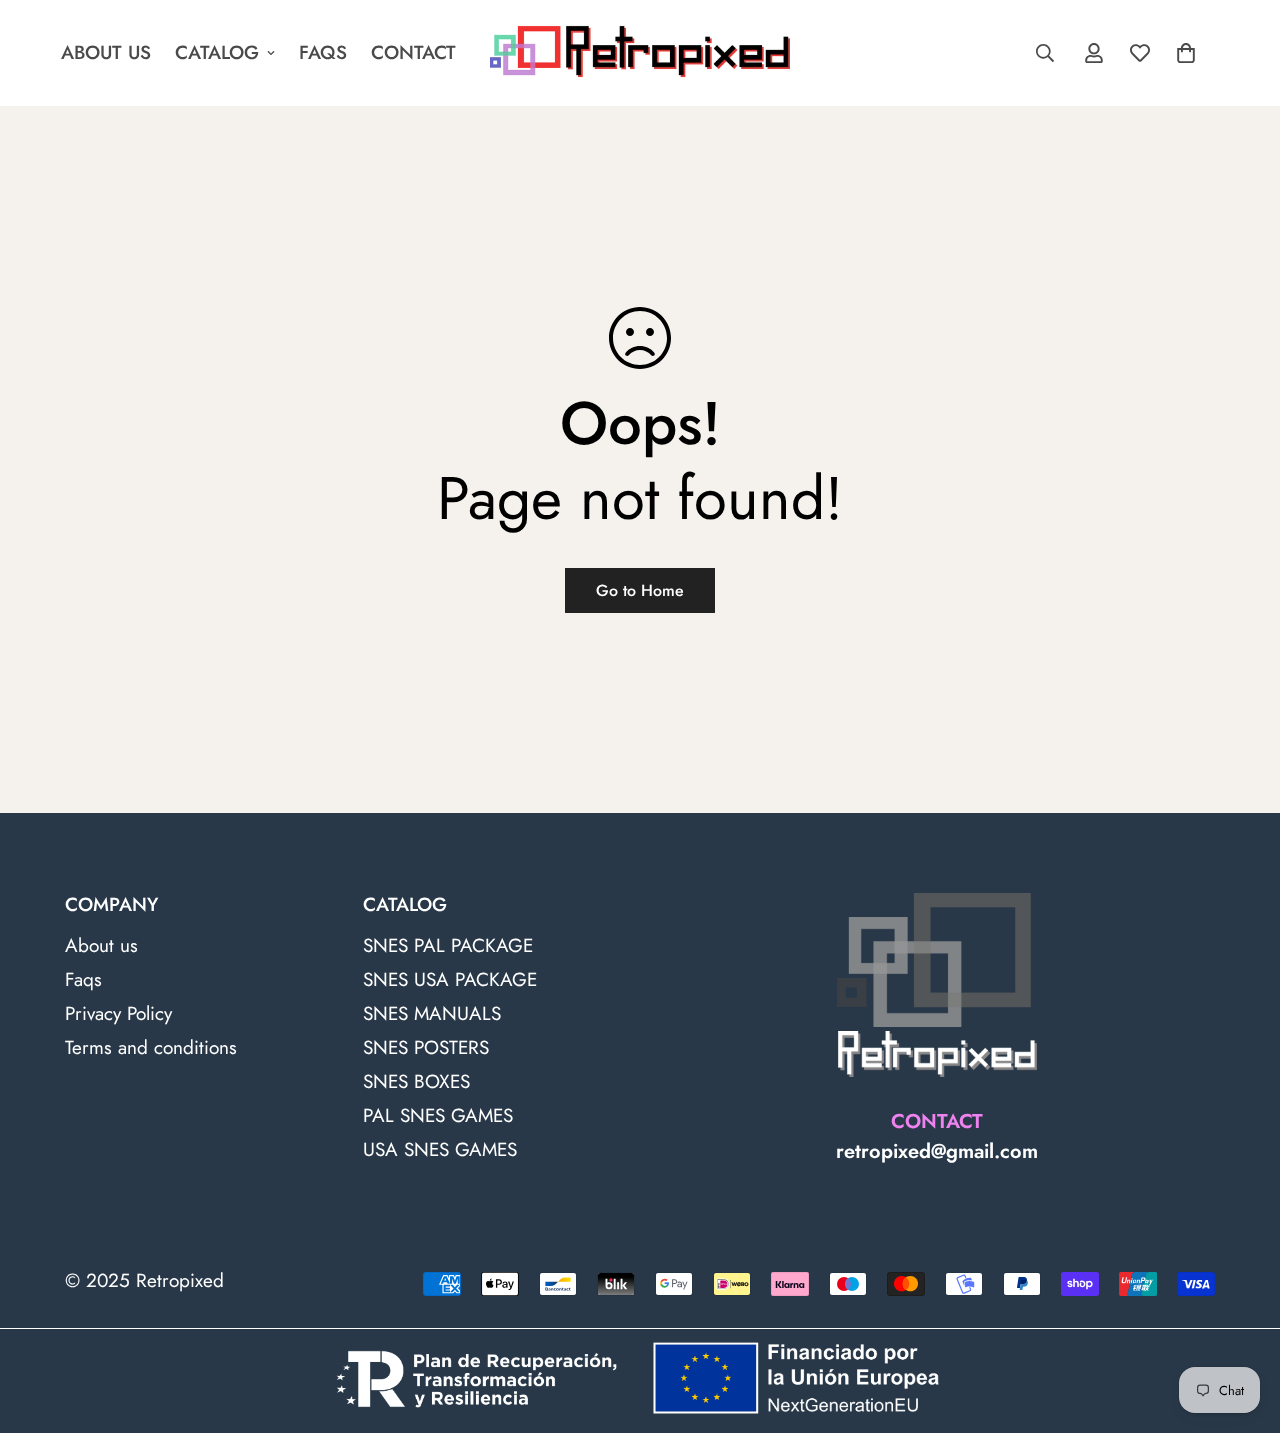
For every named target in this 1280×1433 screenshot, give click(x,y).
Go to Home (640, 590)
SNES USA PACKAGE (450, 979)
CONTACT (413, 52)
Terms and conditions (151, 1047)
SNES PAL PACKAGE (448, 945)
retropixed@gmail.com (937, 1151)
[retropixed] (640, 53)
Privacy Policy (118, 1013)
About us (101, 945)
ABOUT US (106, 52)
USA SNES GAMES (440, 1149)
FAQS (323, 52)
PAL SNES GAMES (438, 1115)
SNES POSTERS (426, 1047)
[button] (1186, 53)
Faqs (83, 979)
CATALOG (217, 52)
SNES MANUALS (432, 1013)
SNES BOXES (416, 1081)
